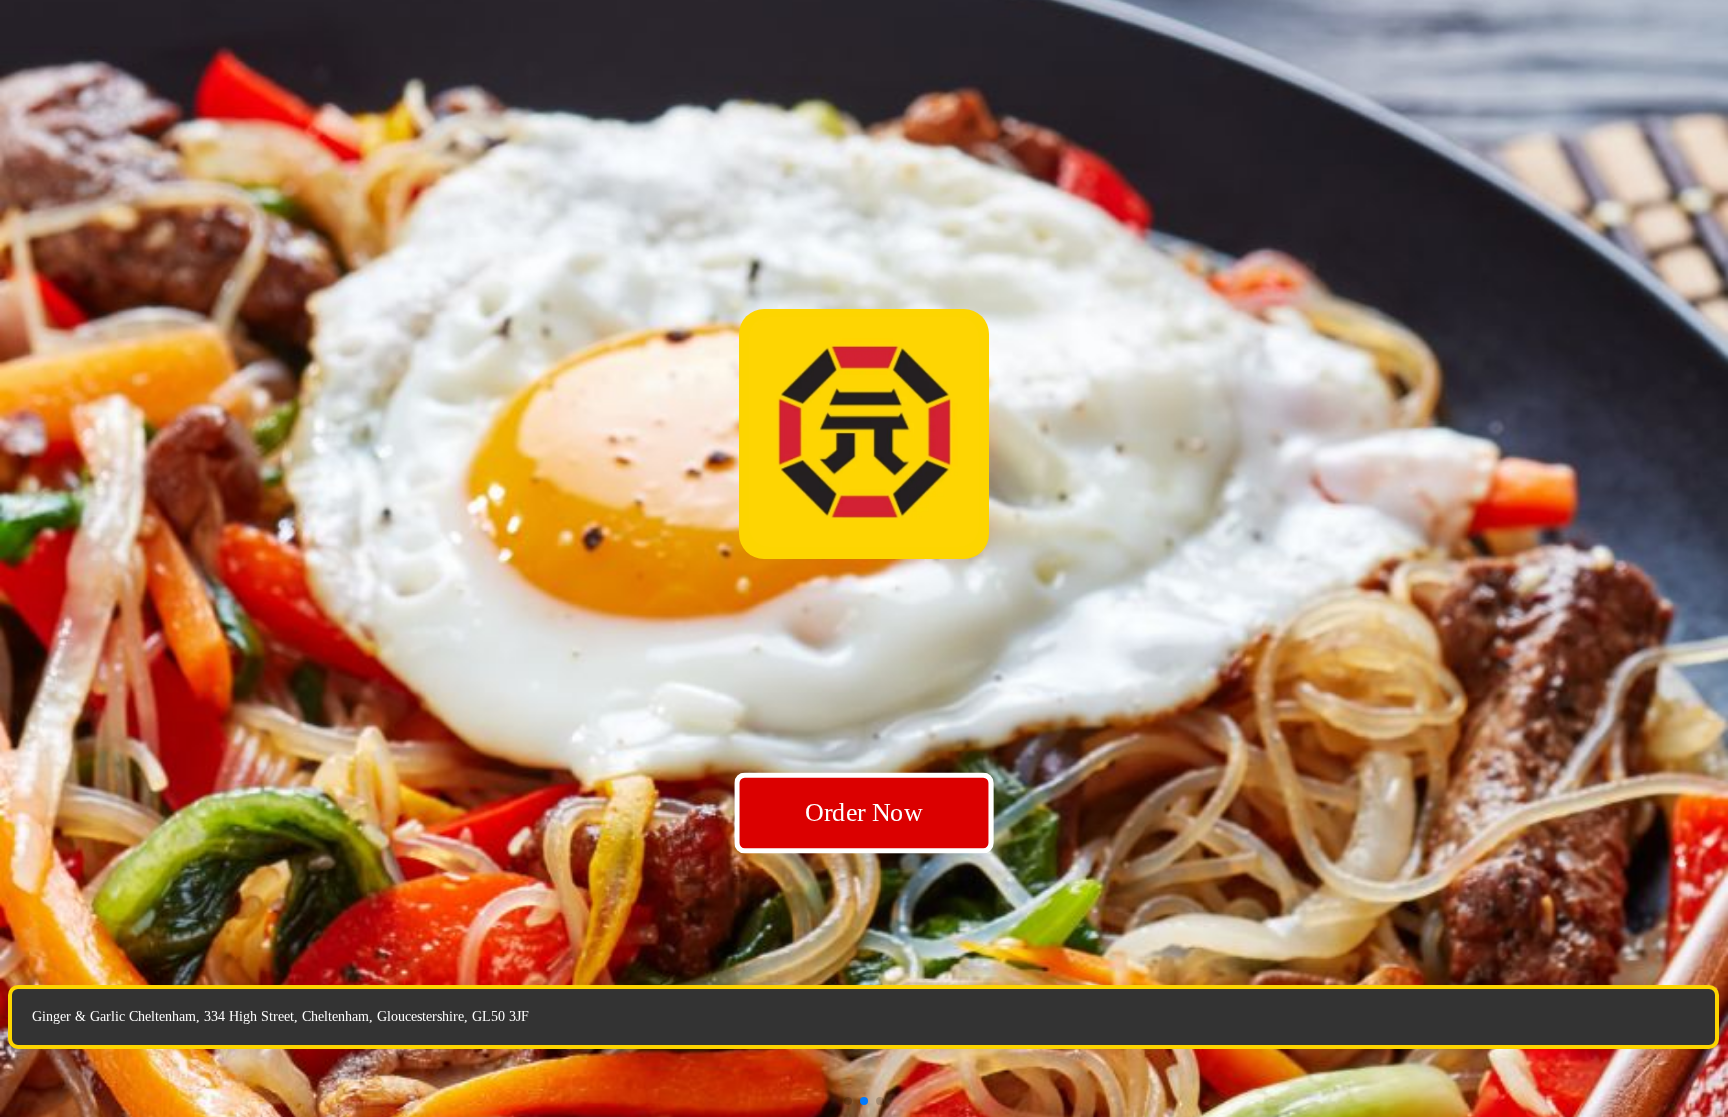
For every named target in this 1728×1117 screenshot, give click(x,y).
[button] (848, 1101)
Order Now (864, 813)
